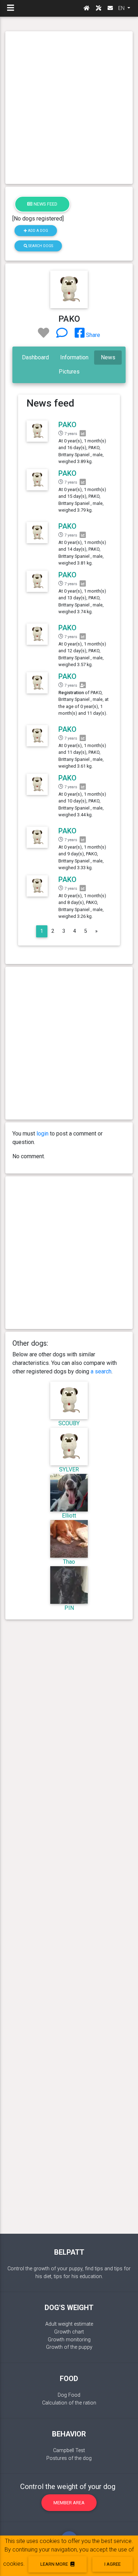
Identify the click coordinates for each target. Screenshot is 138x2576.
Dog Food (69, 2395)
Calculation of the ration (69, 2403)
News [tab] (108, 357)
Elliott (69, 1516)
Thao (69, 1562)
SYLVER (69, 1469)
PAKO (67, 425)
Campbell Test (69, 2450)
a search (101, 1371)
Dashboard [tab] (35, 357)
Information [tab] (74, 357)
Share (92, 335)
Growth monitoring (69, 2340)
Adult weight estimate (69, 2324)
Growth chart (69, 2332)
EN (122, 8)
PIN (69, 1608)
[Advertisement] (69, 108)
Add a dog (38, 231)
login (42, 1134)
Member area (69, 2503)
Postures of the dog (69, 2458)
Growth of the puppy (69, 2347)
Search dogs (40, 246)
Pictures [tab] (69, 372)
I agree (113, 2564)
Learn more (55, 2564)
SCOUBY (69, 1423)
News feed (45, 204)
